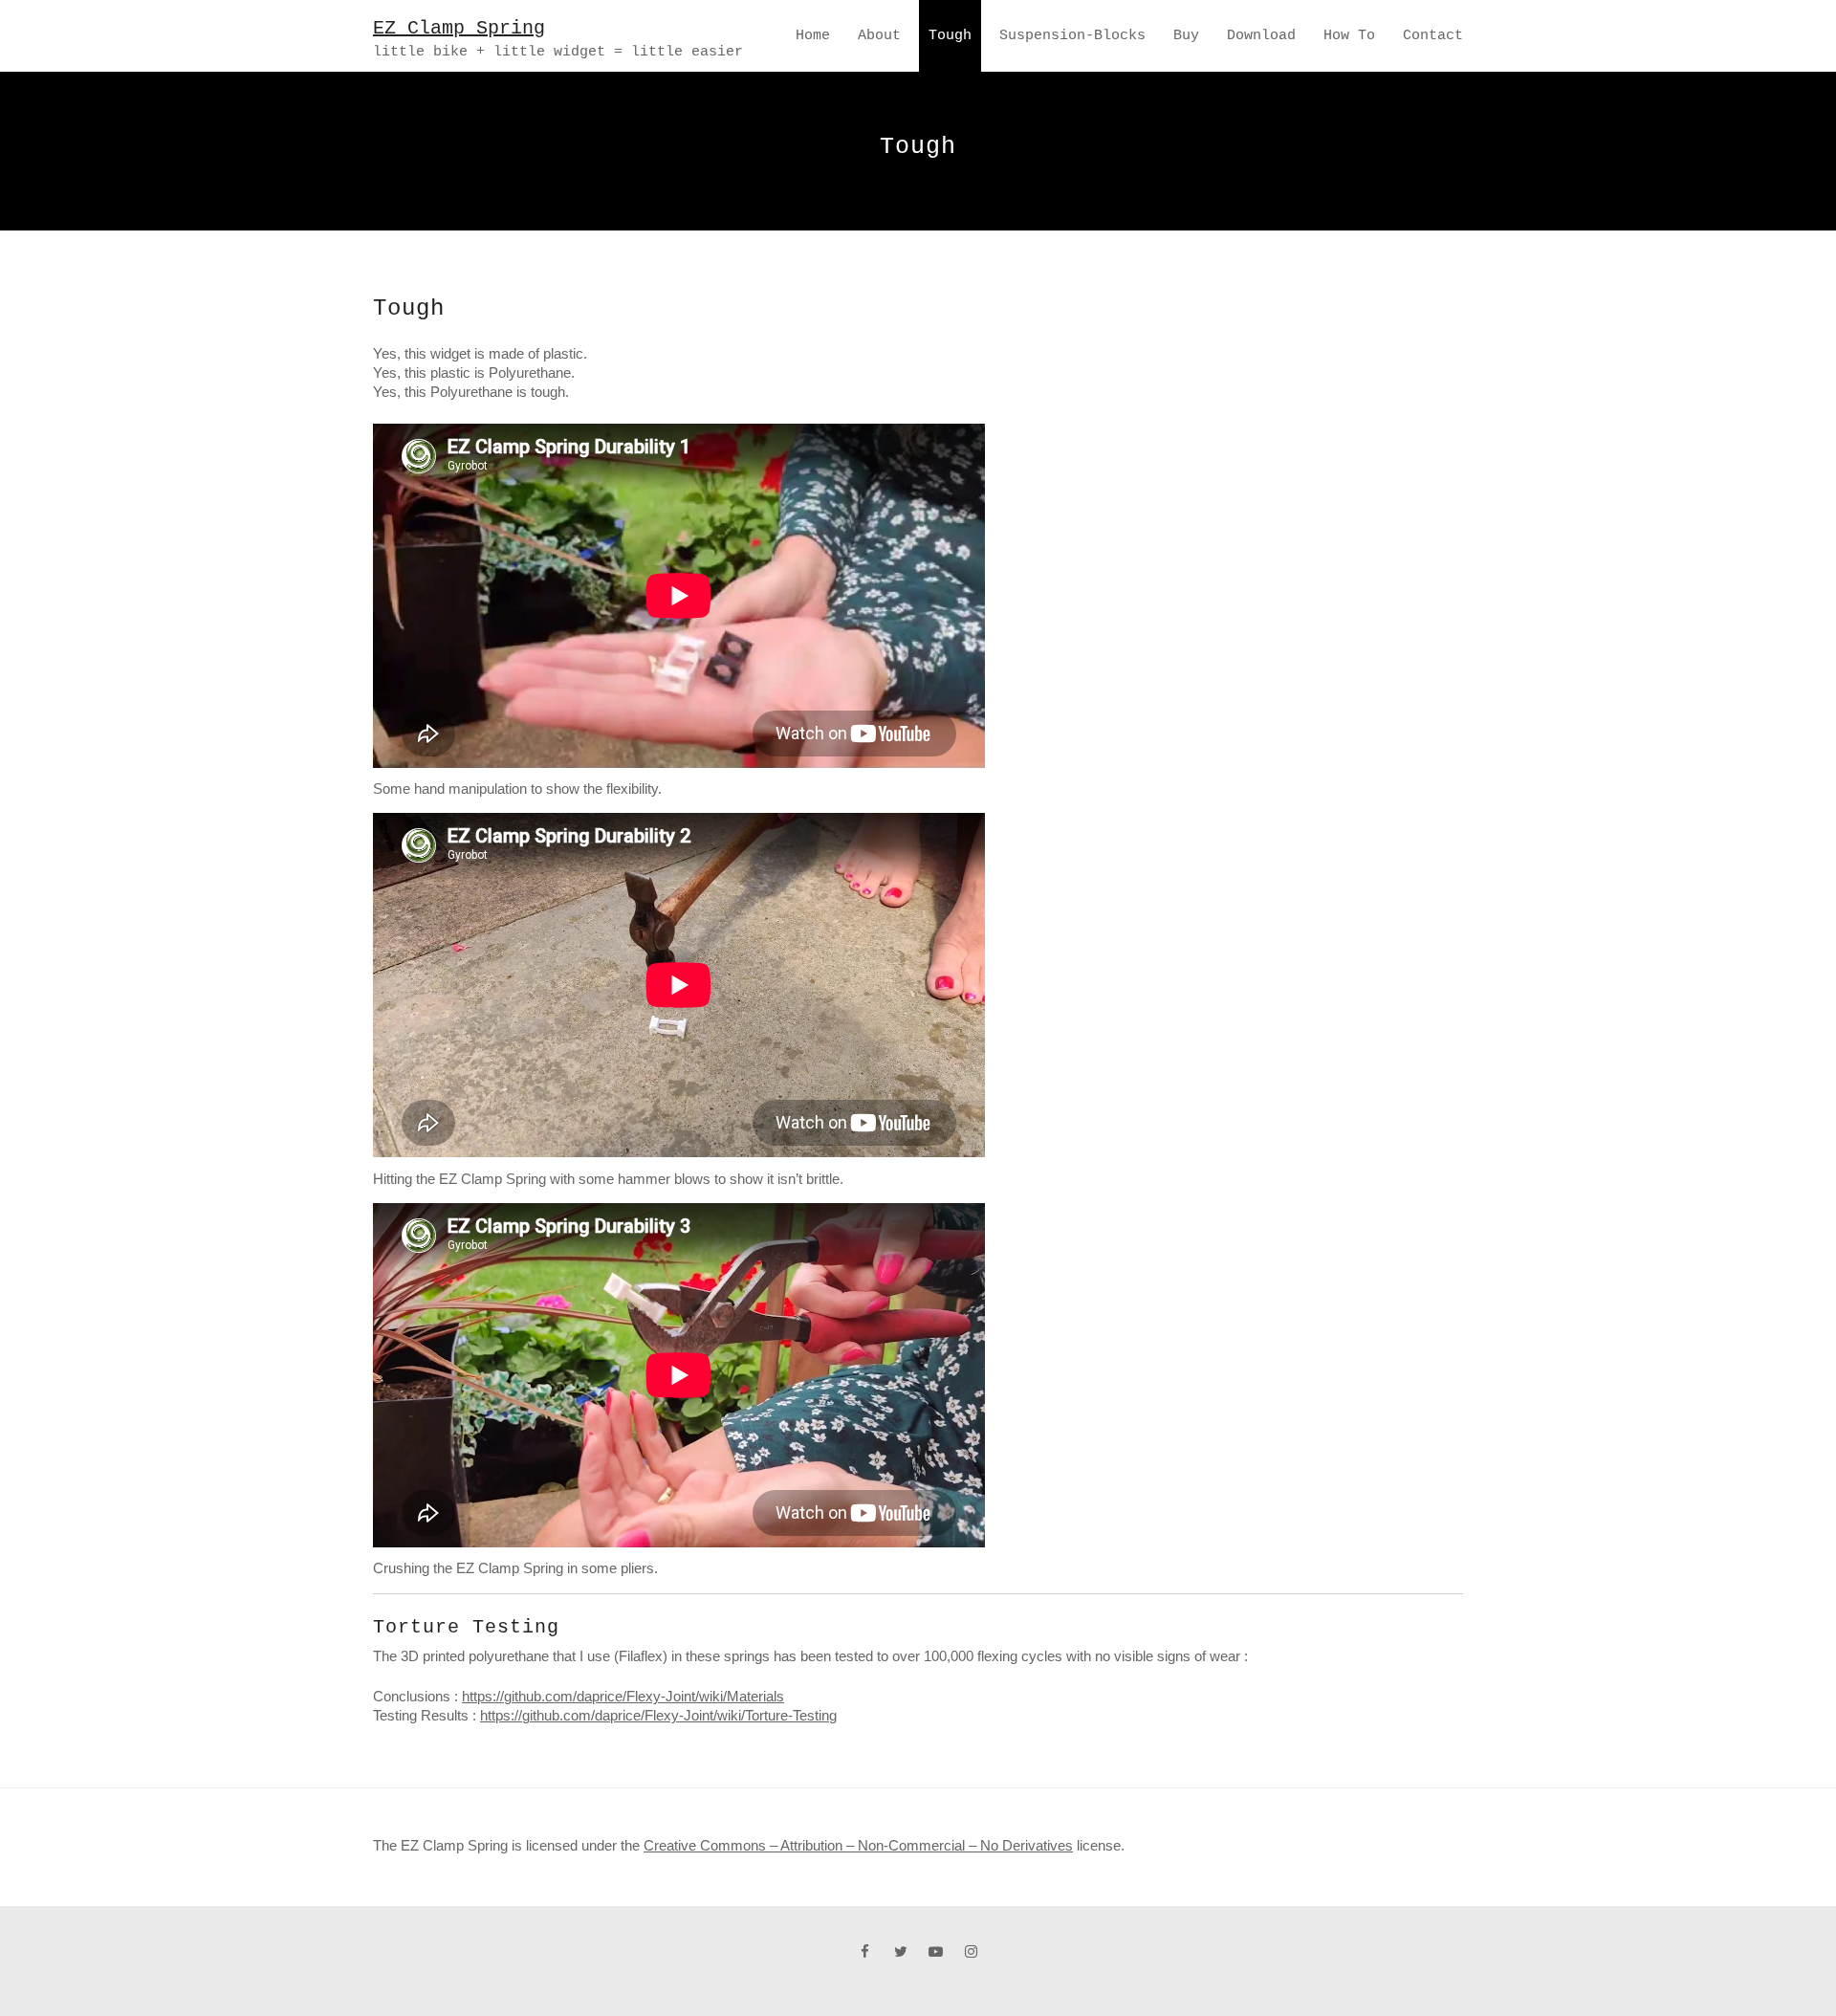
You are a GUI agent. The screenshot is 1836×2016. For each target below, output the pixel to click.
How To (1349, 36)
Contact (1433, 36)
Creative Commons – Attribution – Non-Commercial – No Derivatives (858, 1845)
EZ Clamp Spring (459, 28)
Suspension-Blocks (1072, 36)
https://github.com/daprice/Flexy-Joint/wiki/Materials (623, 1696)
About (879, 36)
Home (813, 36)
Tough (950, 36)
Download (1261, 36)
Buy (1186, 36)
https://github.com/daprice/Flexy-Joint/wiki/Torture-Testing (658, 1715)
